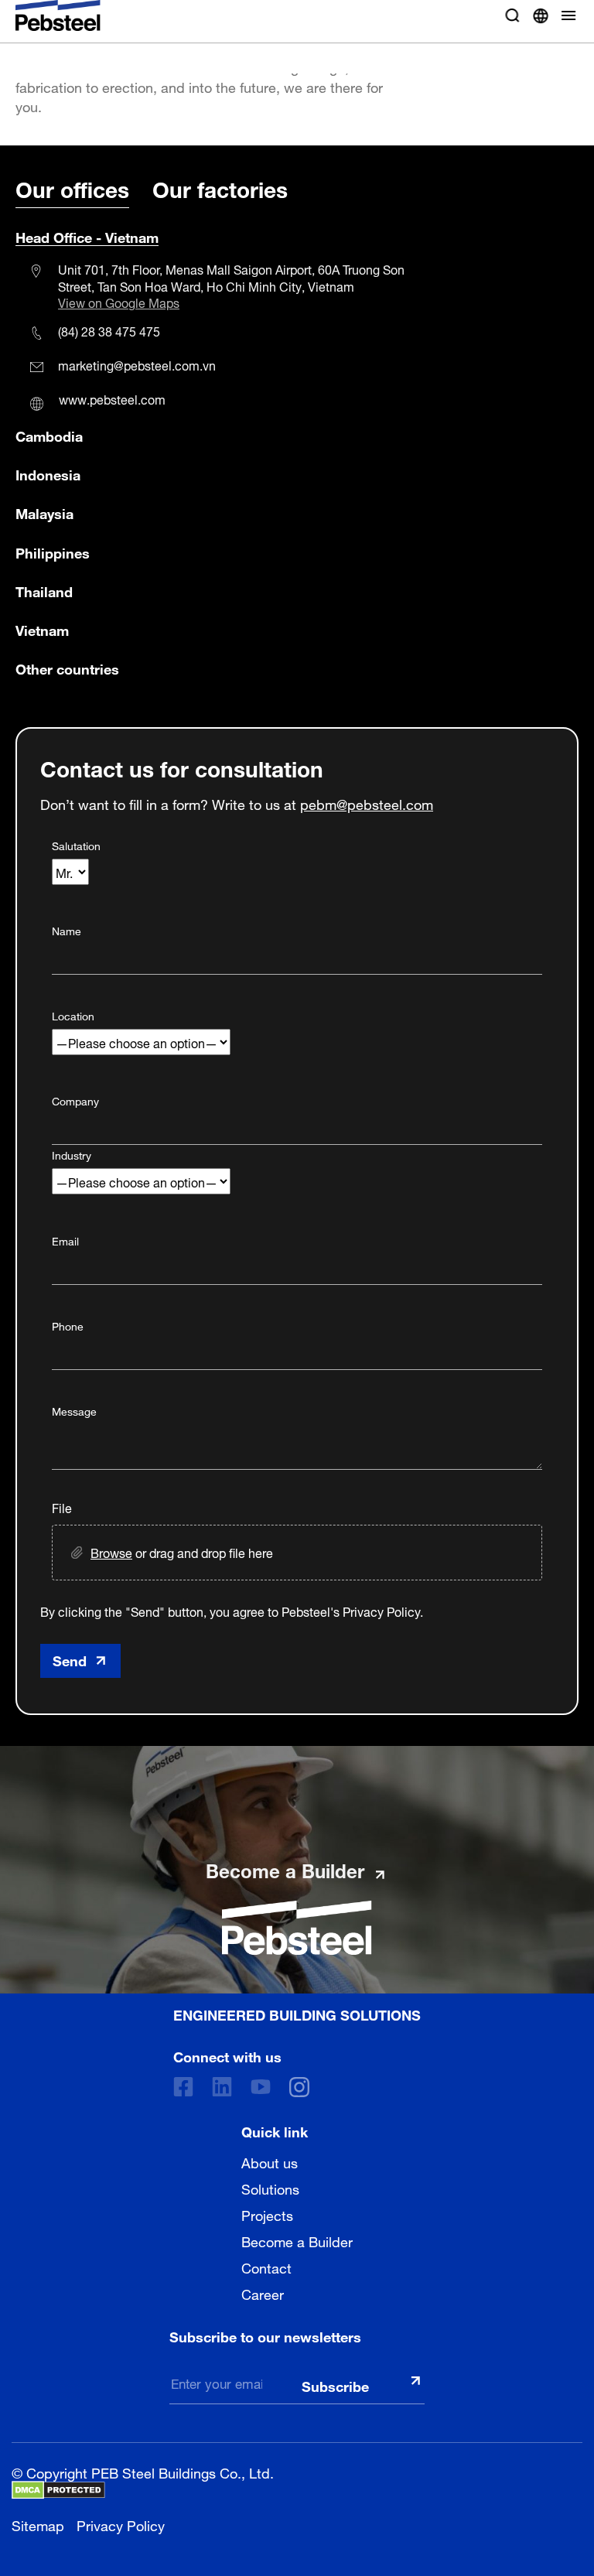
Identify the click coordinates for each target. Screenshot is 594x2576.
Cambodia (49, 435)
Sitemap (38, 2524)
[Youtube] (261, 2087)
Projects (267, 2214)
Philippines (53, 552)
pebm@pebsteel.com (367, 803)
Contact (266, 2267)
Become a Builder (297, 2240)
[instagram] (299, 2087)
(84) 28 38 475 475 (109, 330)
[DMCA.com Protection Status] (58, 2490)
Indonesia (48, 473)
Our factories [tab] (220, 187)
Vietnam (42, 629)
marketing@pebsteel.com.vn (137, 364)
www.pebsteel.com (112, 398)
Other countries (67, 668)
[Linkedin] (222, 2087)
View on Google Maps (119, 302)
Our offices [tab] (72, 187)
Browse (111, 1553)
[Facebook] (183, 2087)
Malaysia (44, 512)
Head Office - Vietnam (87, 236)
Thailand (44, 590)
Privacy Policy (121, 2524)
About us (270, 2161)
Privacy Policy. (383, 1611)
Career (263, 2293)
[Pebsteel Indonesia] (297, 1928)
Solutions (270, 2188)
